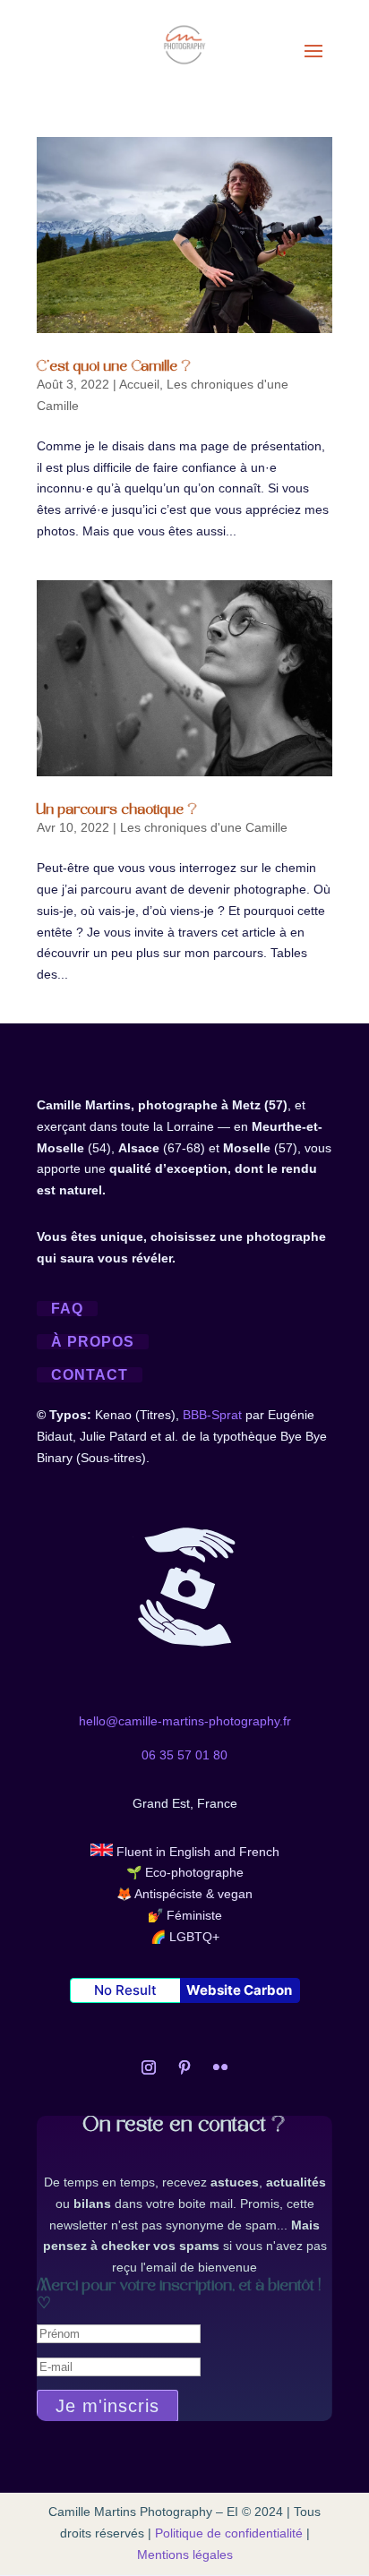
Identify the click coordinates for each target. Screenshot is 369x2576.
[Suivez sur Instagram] (149, 2067)
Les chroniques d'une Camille (204, 827)
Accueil (139, 384)
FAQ (67, 1309)
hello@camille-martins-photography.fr (185, 1721)
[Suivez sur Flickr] (220, 2067)
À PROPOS (93, 1342)
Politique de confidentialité (229, 2533)
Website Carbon (239, 1990)
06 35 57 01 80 (184, 1755)
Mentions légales (185, 2555)
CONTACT (90, 1375)
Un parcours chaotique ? (117, 810)
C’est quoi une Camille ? (114, 367)
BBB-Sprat (212, 1415)
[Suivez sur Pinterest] (184, 2067)
